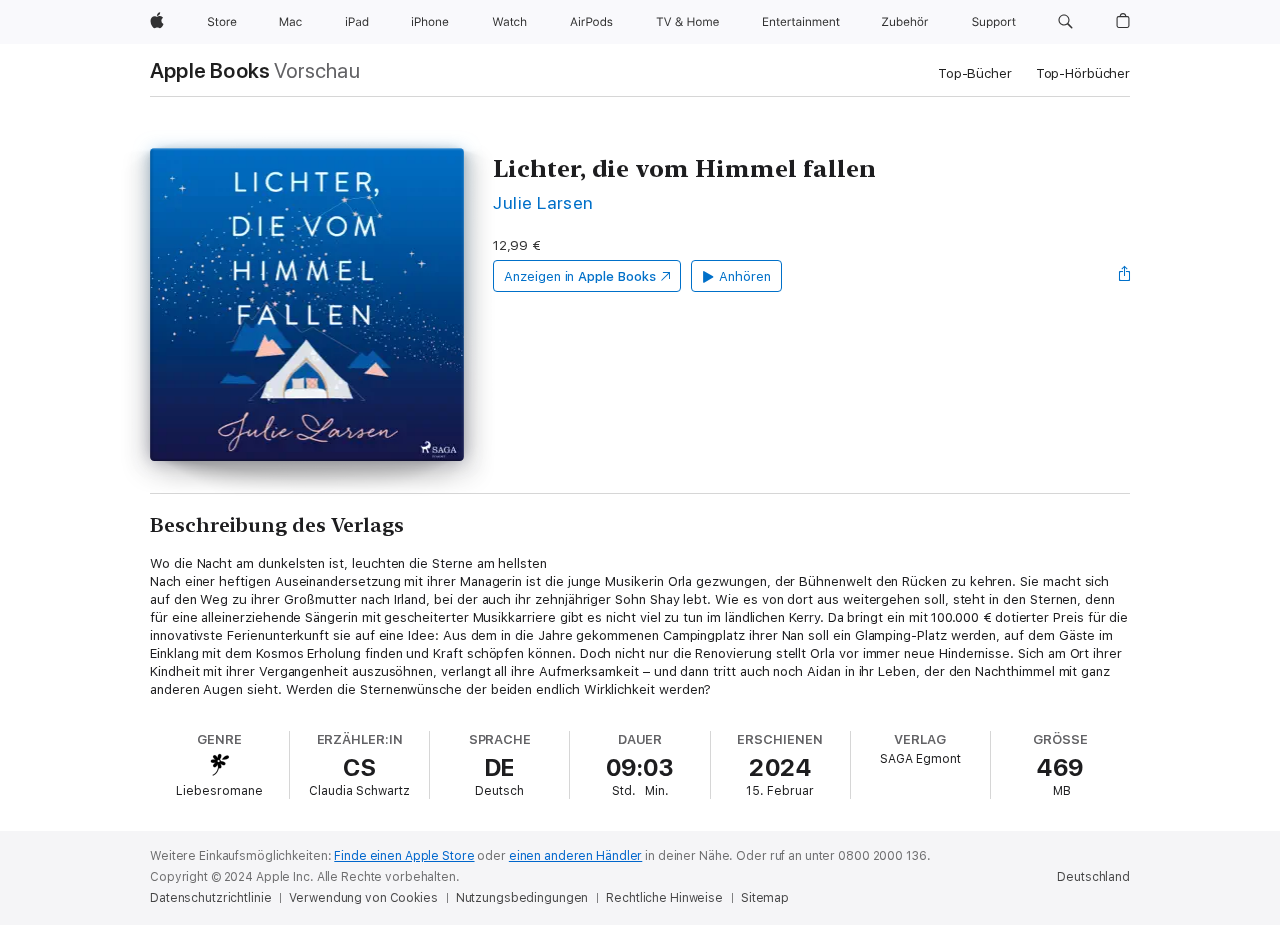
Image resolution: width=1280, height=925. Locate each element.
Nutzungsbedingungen (522, 898)
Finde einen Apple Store (404, 856)
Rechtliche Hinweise (664, 898)
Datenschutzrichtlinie (210, 898)
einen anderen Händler (575, 856)
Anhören (745, 276)
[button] (1065, 22)
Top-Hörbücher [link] (1083, 73)
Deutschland (1093, 877)
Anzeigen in (580, 276)
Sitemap (765, 898)
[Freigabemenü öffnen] (1125, 276)
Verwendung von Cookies (363, 898)
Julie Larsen (543, 202)
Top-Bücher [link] (975, 73)
